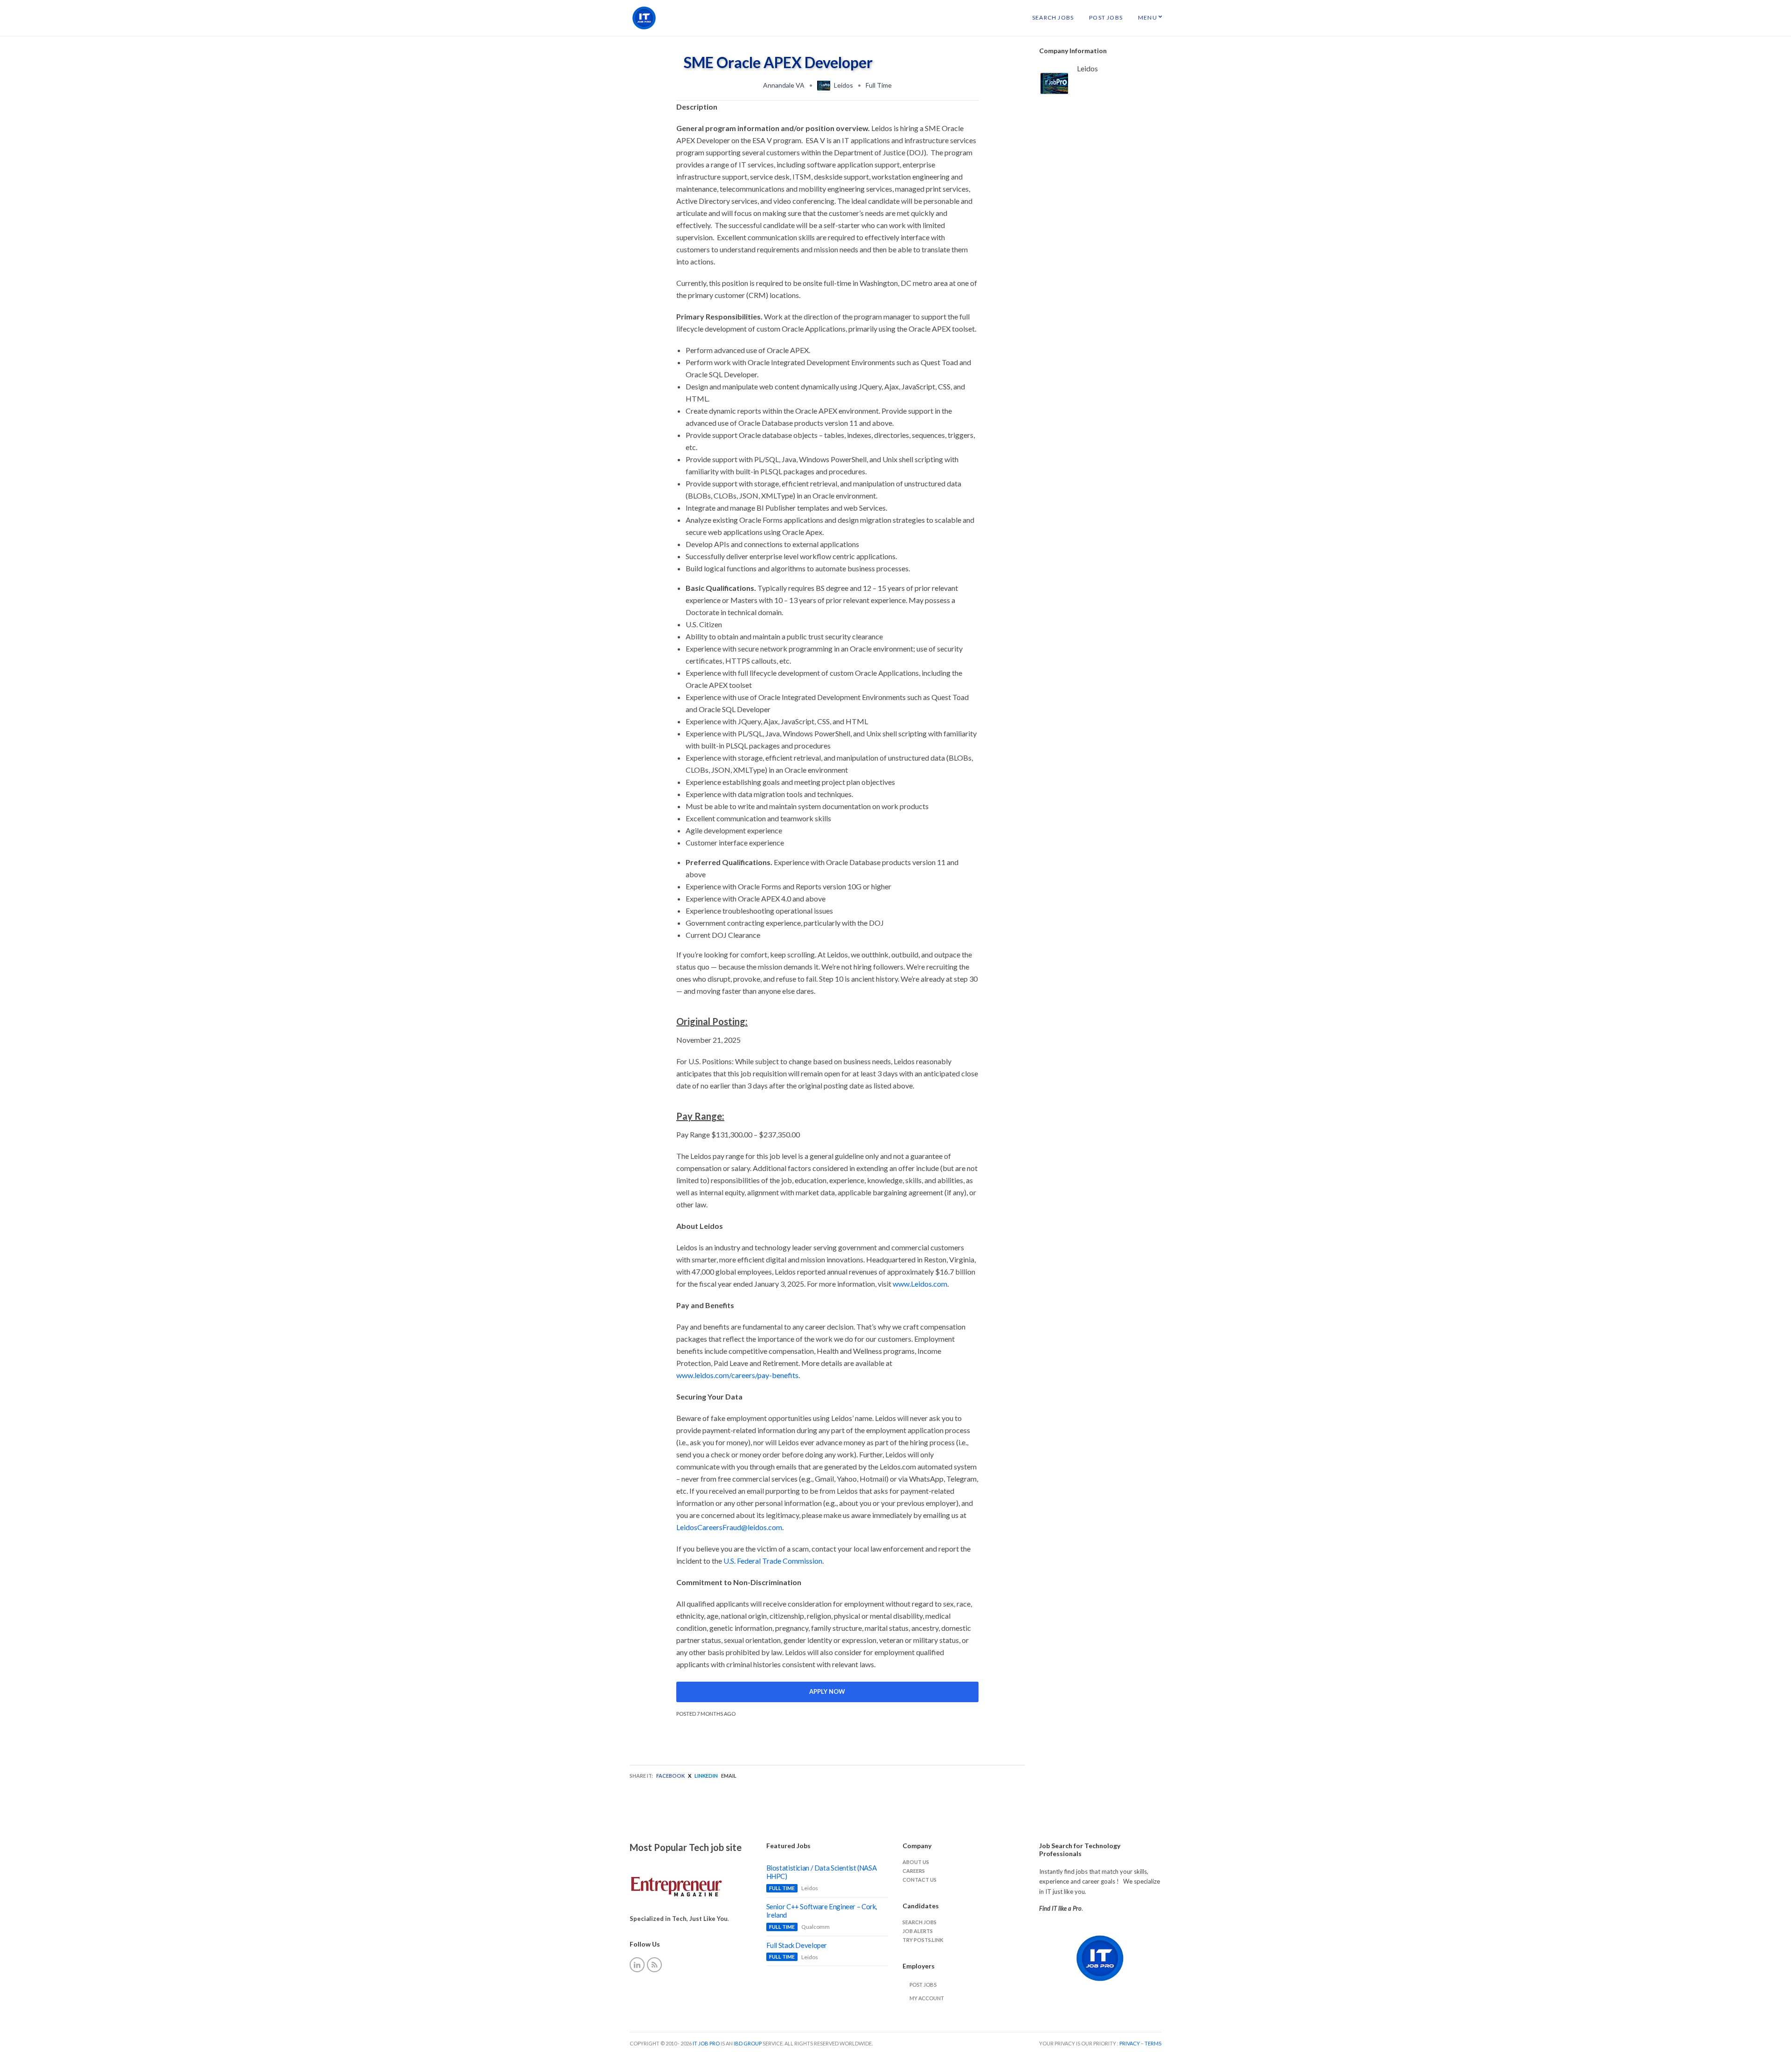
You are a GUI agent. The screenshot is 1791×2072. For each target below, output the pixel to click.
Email (729, 1776)
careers (914, 1871)
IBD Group (748, 2043)
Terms (1153, 2043)
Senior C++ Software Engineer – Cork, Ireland (822, 1911)
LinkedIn (706, 1776)
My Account (927, 1998)
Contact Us (920, 1880)
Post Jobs (1106, 17)
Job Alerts (918, 1931)
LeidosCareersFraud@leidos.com (729, 1527)
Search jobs (920, 1922)
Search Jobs (1053, 17)
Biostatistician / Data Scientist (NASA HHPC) (822, 1872)
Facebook (670, 1776)
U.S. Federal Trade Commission (773, 1561)
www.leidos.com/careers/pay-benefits (737, 1375)
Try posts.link (923, 1940)
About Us (916, 1862)
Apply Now (827, 1691)
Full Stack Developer (797, 1945)
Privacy (1130, 2043)
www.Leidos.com (920, 1284)
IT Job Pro (706, 2043)
